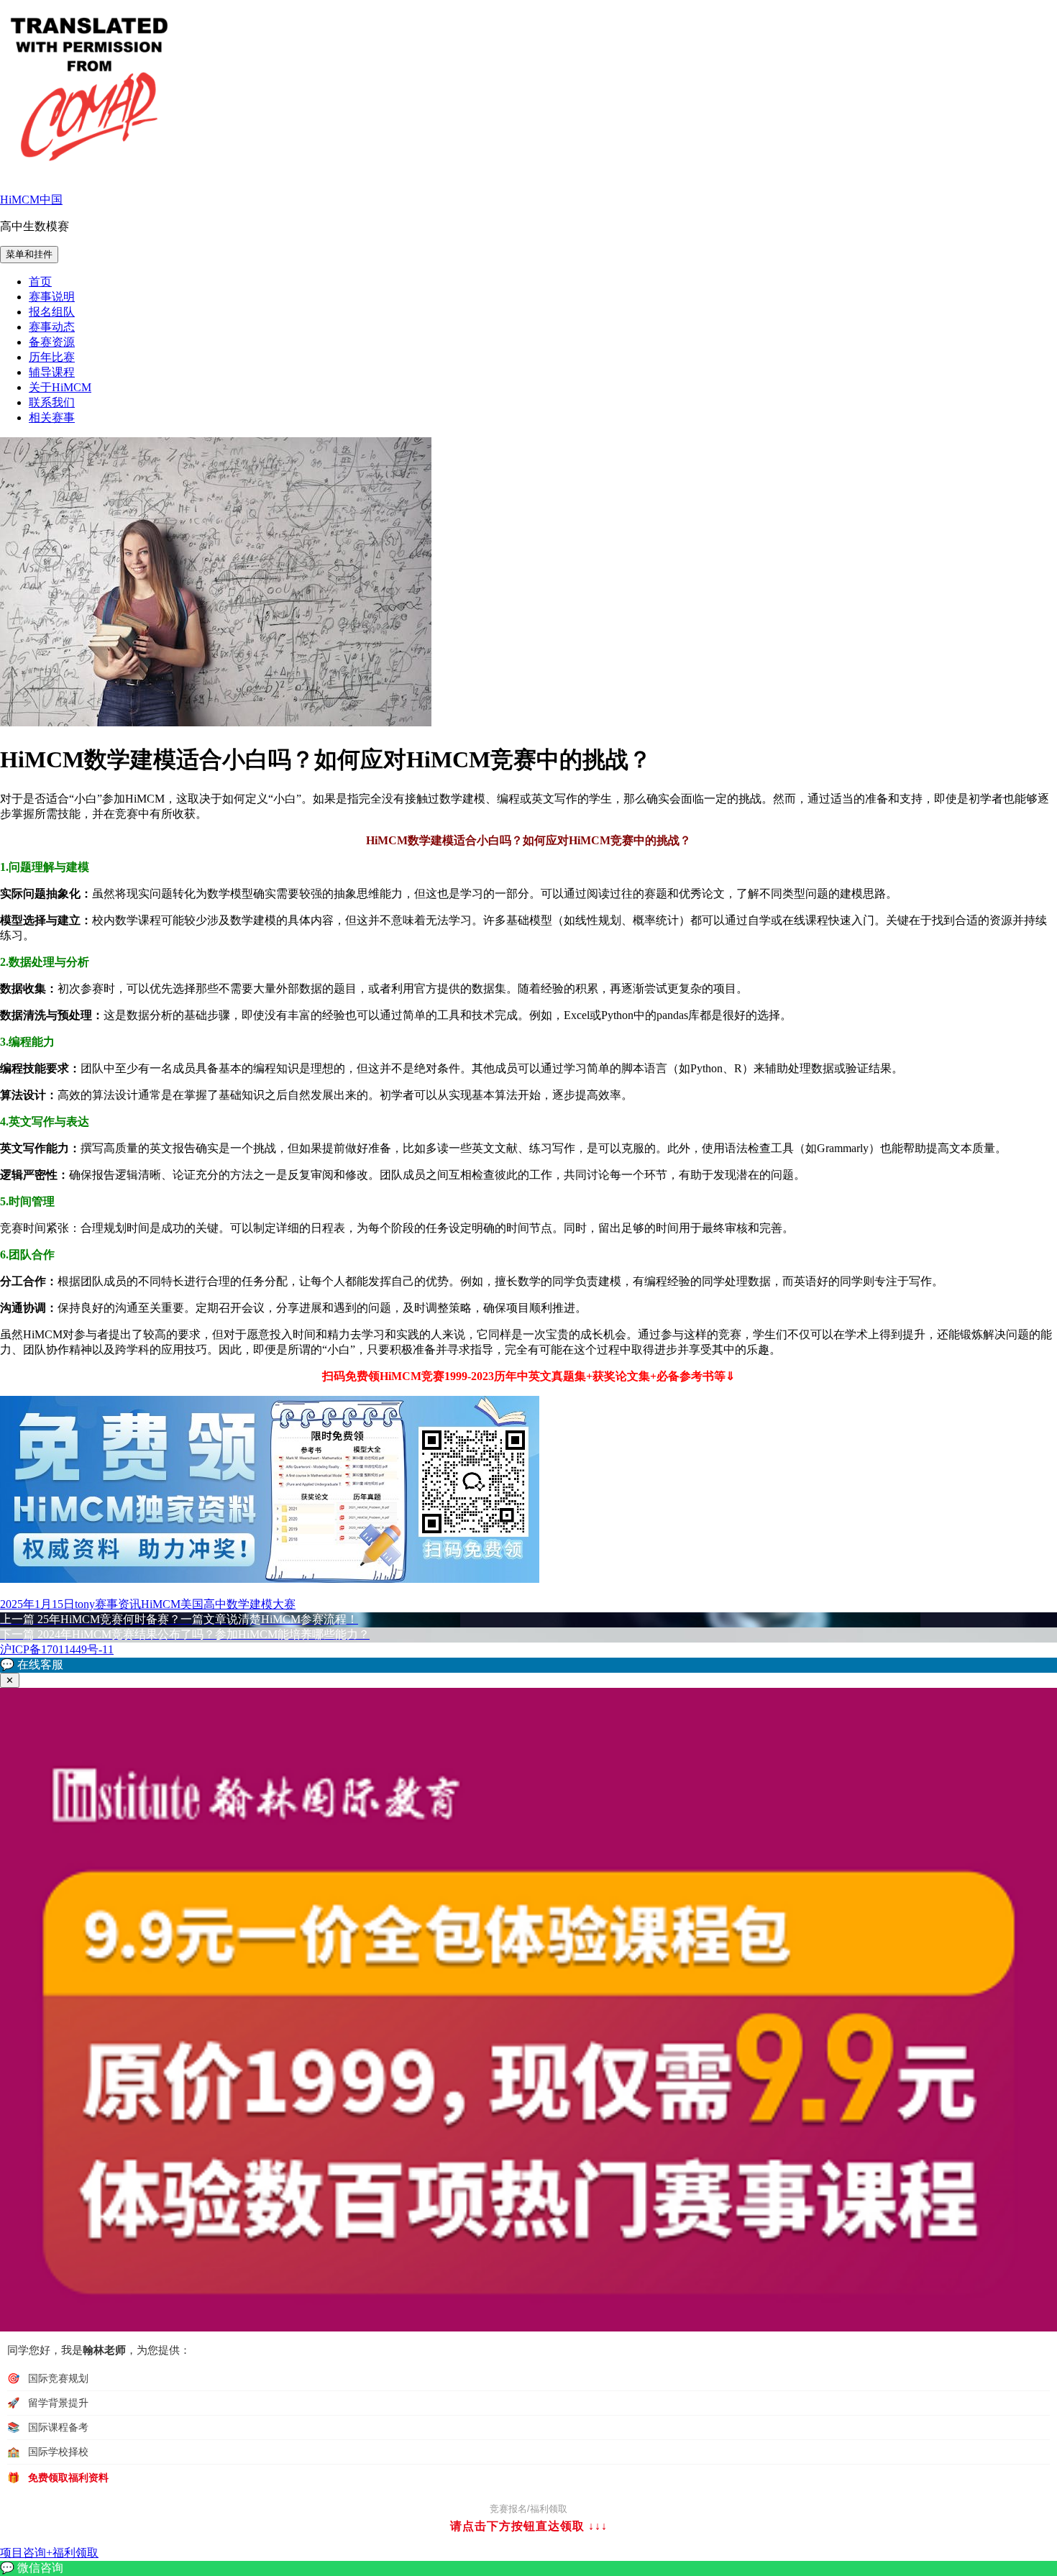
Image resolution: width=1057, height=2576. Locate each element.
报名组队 (52, 312)
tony (85, 1604)
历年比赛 (52, 357)
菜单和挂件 (29, 254)
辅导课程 (52, 372)
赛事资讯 (118, 1604)
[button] (528, 1665)
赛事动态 (52, 327)
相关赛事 (52, 417)
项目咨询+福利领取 (49, 2553)
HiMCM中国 (31, 200)
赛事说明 (52, 297)
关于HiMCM (60, 387)
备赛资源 (52, 342)
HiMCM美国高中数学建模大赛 (218, 1604)
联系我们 (52, 402)
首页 (40, 282)
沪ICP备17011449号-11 (57, 1649)
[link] (528, 2568)
